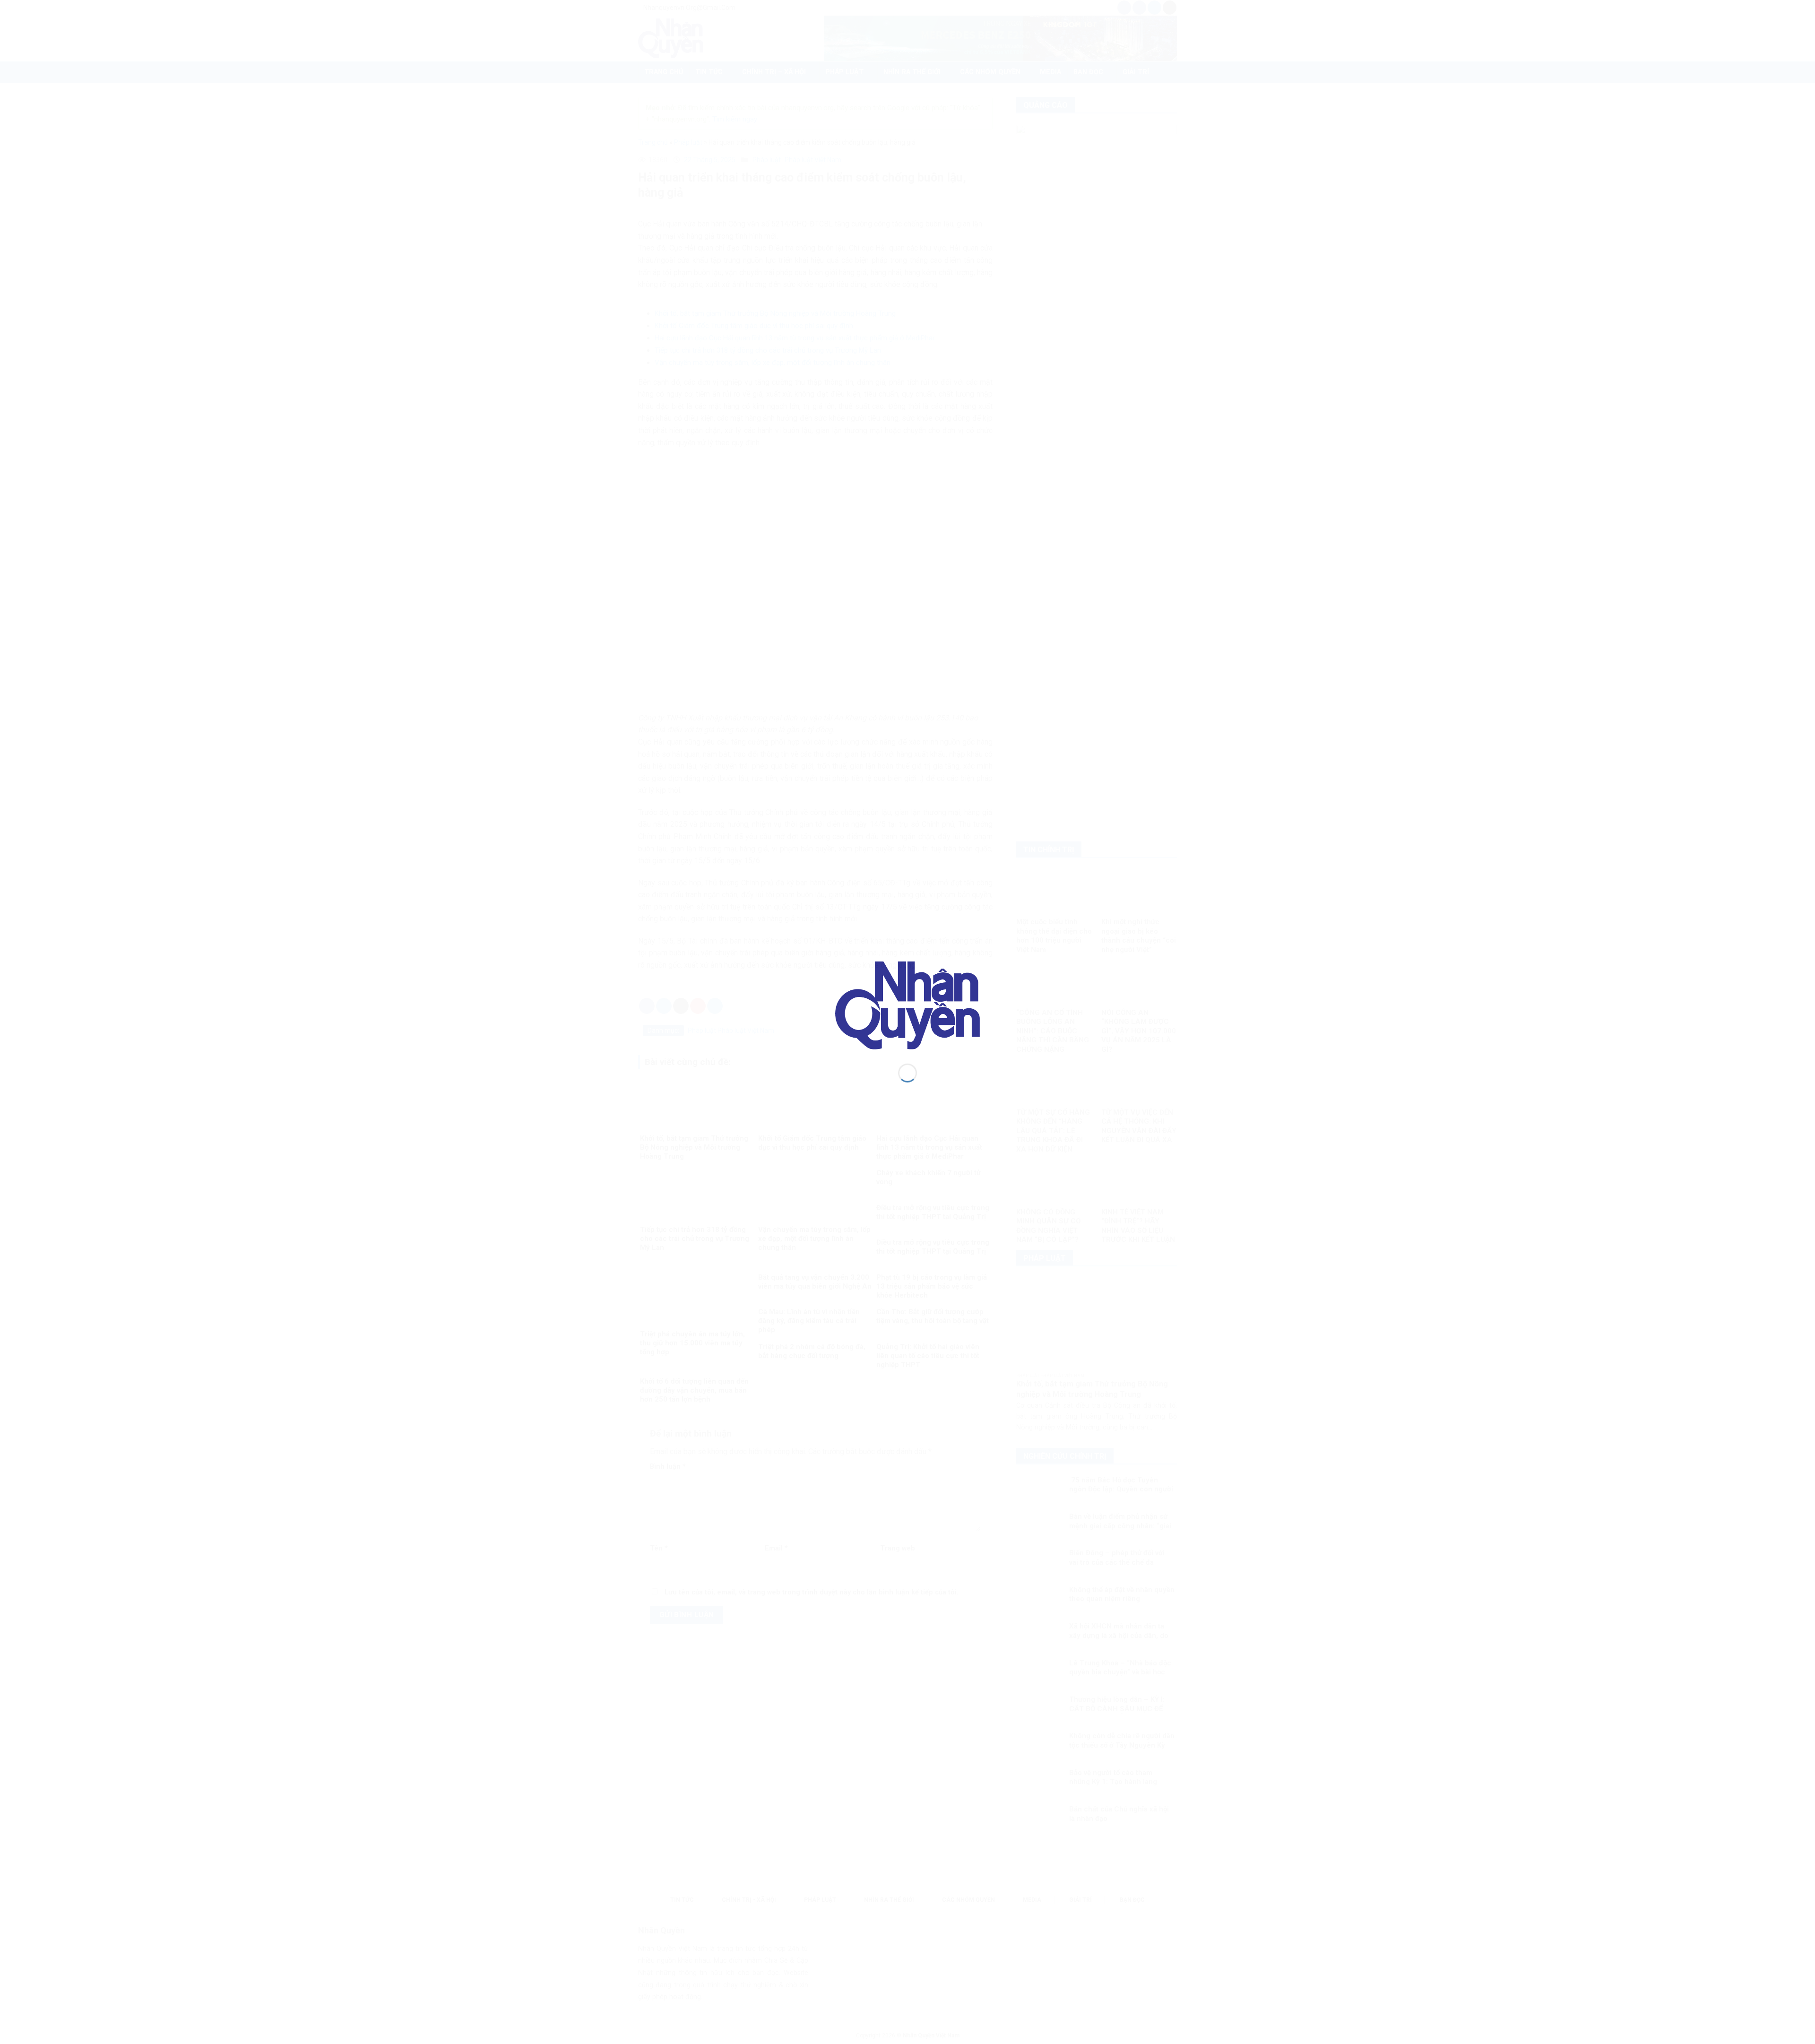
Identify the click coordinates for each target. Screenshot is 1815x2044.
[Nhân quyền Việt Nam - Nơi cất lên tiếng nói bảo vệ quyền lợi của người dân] (907, 1005)
